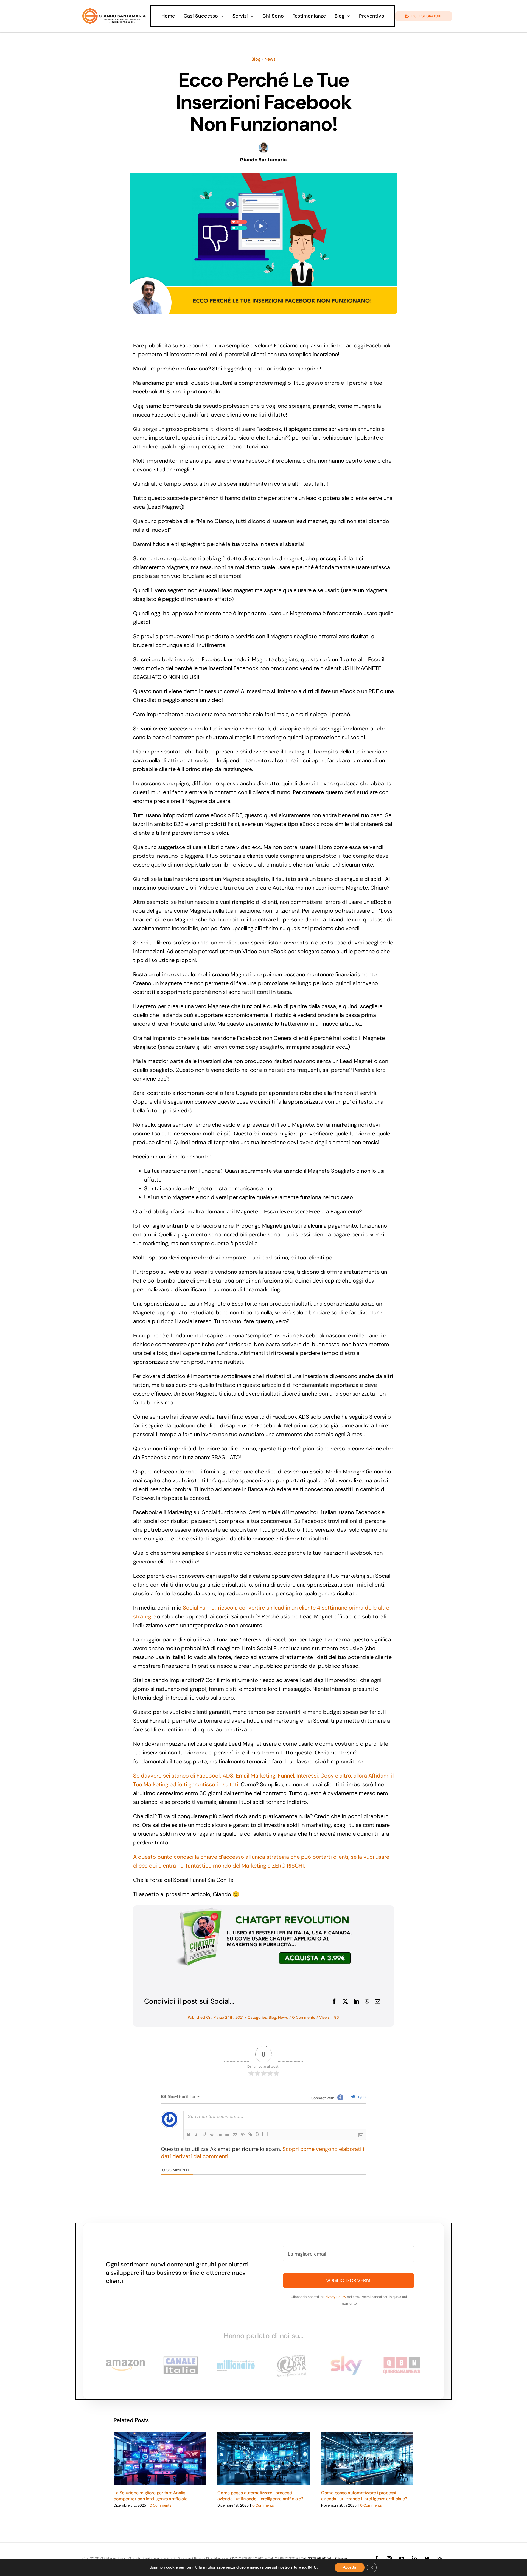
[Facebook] (334, 2001)
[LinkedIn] (356, 2001)
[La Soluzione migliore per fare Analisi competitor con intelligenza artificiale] (160, 2459)
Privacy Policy (335, 2297)
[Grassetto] (189, 2134)
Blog (256, 59)
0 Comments (304, 2017)
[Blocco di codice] (243, 2134)
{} (257, 2134)
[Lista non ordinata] (227, 2134)
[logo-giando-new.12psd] (114, 10)
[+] (265, 2134)
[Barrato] (212, 2134)
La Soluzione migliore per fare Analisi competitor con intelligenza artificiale (150, 2496)
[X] (345, 2001)
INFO (312, 2567)
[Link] (250, 2134)
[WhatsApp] (367, 2001)
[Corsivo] (197, 2134)
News (270, 59)
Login (360, 2097)
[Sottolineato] (204, 2134)
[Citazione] (235, 2134)
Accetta (350, 2567)
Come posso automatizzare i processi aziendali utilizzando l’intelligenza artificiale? (260, 2496)
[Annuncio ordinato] (220, 2134)
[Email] (377, 2001)
